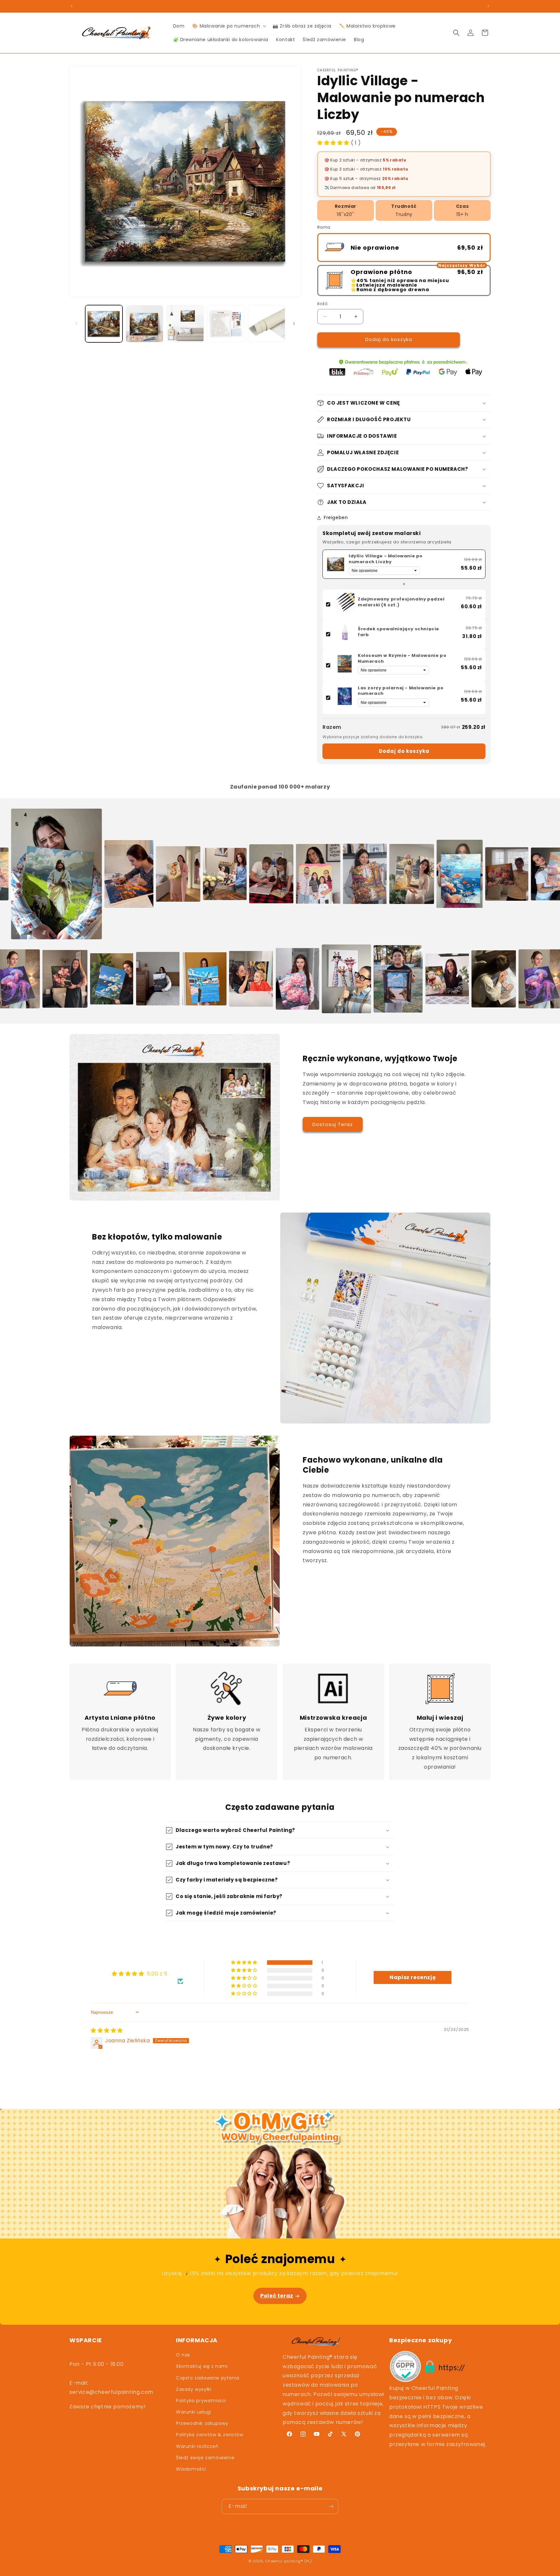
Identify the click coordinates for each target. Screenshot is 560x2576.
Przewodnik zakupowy (202, 2423)
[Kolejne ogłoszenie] (488, 6)
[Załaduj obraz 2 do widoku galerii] (144, 324)
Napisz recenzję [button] (413, 1977)
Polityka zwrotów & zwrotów (210, 2435)
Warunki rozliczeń (197, 2446)
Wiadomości (191, 2469)
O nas (183, 2355)
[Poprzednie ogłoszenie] (72, 6)
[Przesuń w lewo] (76, 324)
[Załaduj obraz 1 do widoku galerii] (104, 324)
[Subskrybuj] (331, 2506)
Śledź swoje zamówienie (205, 2458)
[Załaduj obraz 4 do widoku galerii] (226, 324)
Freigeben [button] (336, 517)
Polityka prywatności (201, 2401)
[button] (228, 26)
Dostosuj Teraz (333, 1124)
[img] (107, 2030)
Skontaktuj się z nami (202, 2366)
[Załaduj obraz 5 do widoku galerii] (267, 324)
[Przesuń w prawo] (294, 324)
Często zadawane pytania (208, 2378)
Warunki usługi (193, 2412)
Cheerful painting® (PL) (288, 2561)
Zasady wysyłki (194, 2389)
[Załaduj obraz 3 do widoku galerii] (185, 324)
